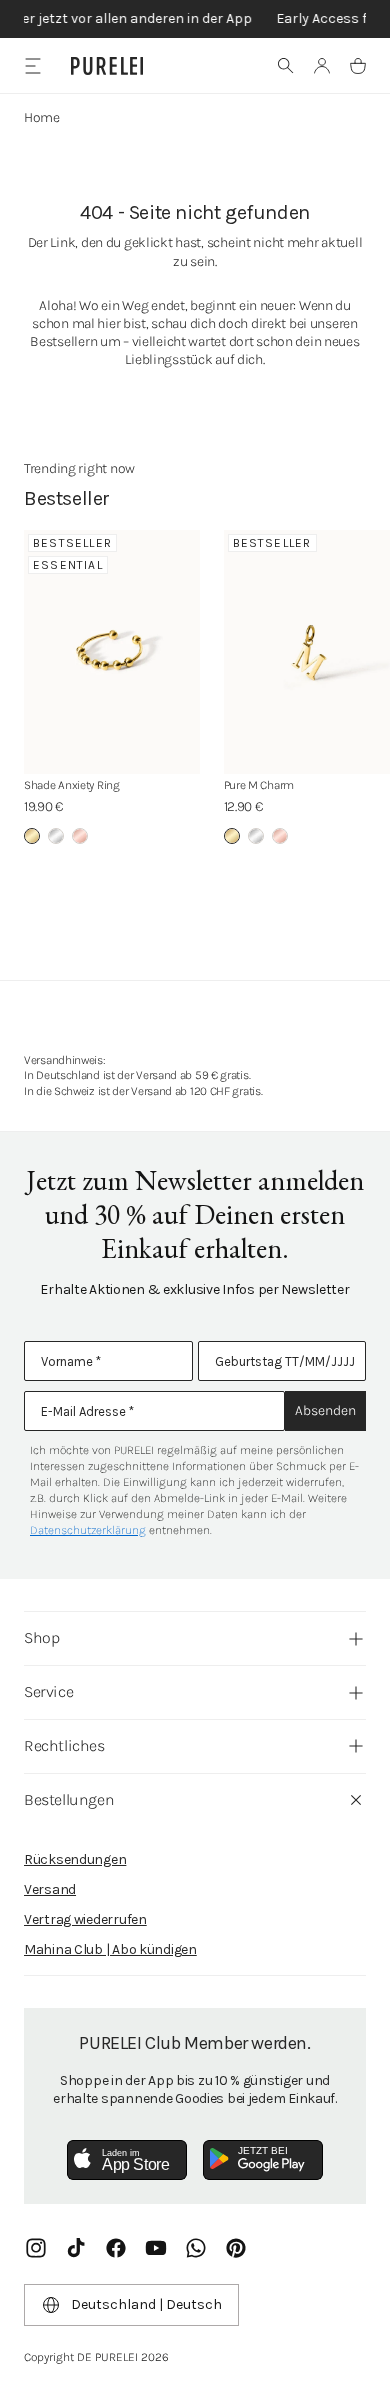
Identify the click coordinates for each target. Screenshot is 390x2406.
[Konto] (322, 66)
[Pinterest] (236, 2248)
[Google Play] (263, 2160)
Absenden (325, 1410)
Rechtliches (64, 1745)
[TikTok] (76, 2248)
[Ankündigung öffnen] (195, 19)
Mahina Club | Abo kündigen (110, 1949)
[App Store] (127, 2160)
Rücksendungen (75, 1859)
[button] (286, 66)
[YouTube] (156, 2248)
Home (42, 117)
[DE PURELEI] (107, 66)
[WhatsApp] (196, 2248)
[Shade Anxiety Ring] (112, 652)
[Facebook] (116, 2248)
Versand (50, 1889)
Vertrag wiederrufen (85, 1919)
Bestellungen (69, 1799)
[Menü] (32, 65)
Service (48, 1691)
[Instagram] (36, 2248)
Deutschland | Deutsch (146, 2304)
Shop (41, 1637)
